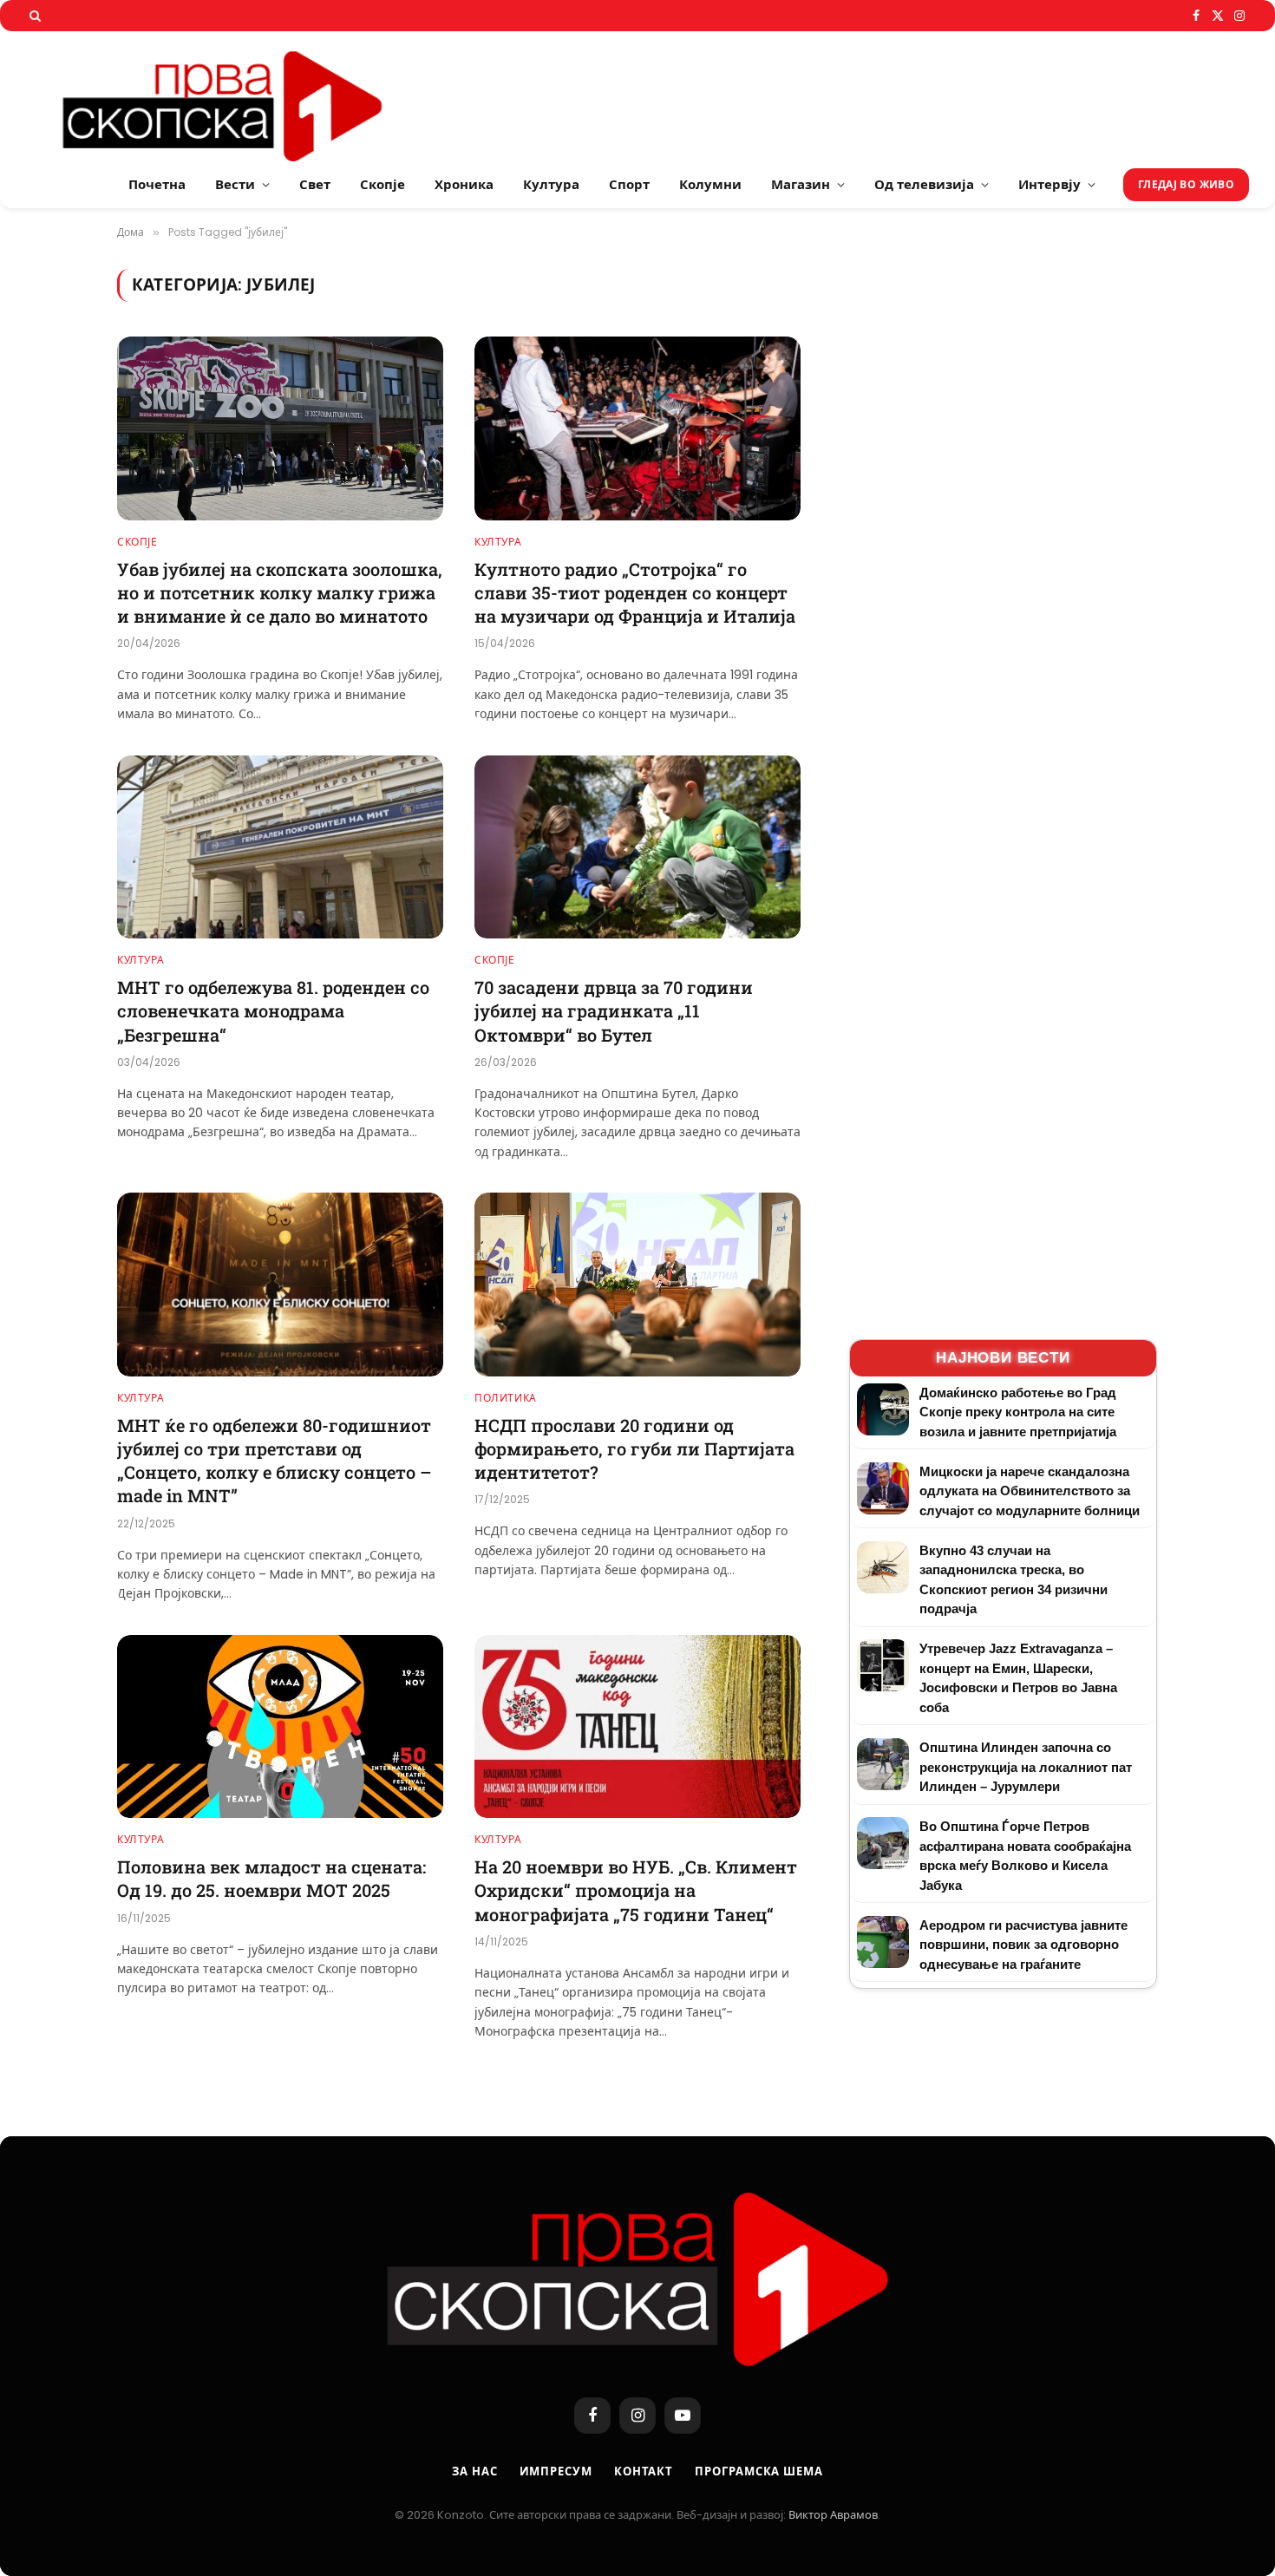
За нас (474, 2471)
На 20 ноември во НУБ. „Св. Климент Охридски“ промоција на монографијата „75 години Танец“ (636, 1890)
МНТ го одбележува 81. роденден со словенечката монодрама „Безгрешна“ (273, 1010)
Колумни (710, 184)
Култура (551, 184)
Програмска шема (759, 2471)
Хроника (464, 184)
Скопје (382, 184)
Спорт (629, 184)
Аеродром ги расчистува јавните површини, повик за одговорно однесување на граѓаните (1023, 1945)
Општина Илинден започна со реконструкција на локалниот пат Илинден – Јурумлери (1026, 1767)
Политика (506, 1398)
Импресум (556, 2471)
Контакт (644, 2471)
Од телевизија (924, 184)
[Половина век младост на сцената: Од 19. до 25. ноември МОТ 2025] (280, 1727)
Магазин (801, 184)
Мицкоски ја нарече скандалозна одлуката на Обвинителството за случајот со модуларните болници (1030, 1491)
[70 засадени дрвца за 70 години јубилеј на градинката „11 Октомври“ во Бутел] (637, 847)
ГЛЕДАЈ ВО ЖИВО (1186, 184)
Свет (315, 184)
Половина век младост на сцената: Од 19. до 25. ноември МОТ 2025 (271, 1878)
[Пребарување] (33, 16)
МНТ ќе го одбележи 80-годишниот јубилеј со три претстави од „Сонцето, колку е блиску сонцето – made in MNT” (275, 1461)
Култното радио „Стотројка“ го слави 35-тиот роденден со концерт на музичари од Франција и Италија (635, 592)
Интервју (1049, 184)
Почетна (157, 184)
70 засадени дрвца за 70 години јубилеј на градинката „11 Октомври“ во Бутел (614, 1010)
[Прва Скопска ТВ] (243, 96)
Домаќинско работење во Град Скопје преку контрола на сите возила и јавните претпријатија (1018, 1412)
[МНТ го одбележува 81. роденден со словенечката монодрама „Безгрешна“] (280, 847)
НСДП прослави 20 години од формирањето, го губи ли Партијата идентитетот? (634, 1448)
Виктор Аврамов (833, 2515)
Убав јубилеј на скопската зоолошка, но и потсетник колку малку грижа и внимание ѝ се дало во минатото (280, 592)
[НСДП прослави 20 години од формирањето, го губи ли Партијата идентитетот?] (637, 1285)
